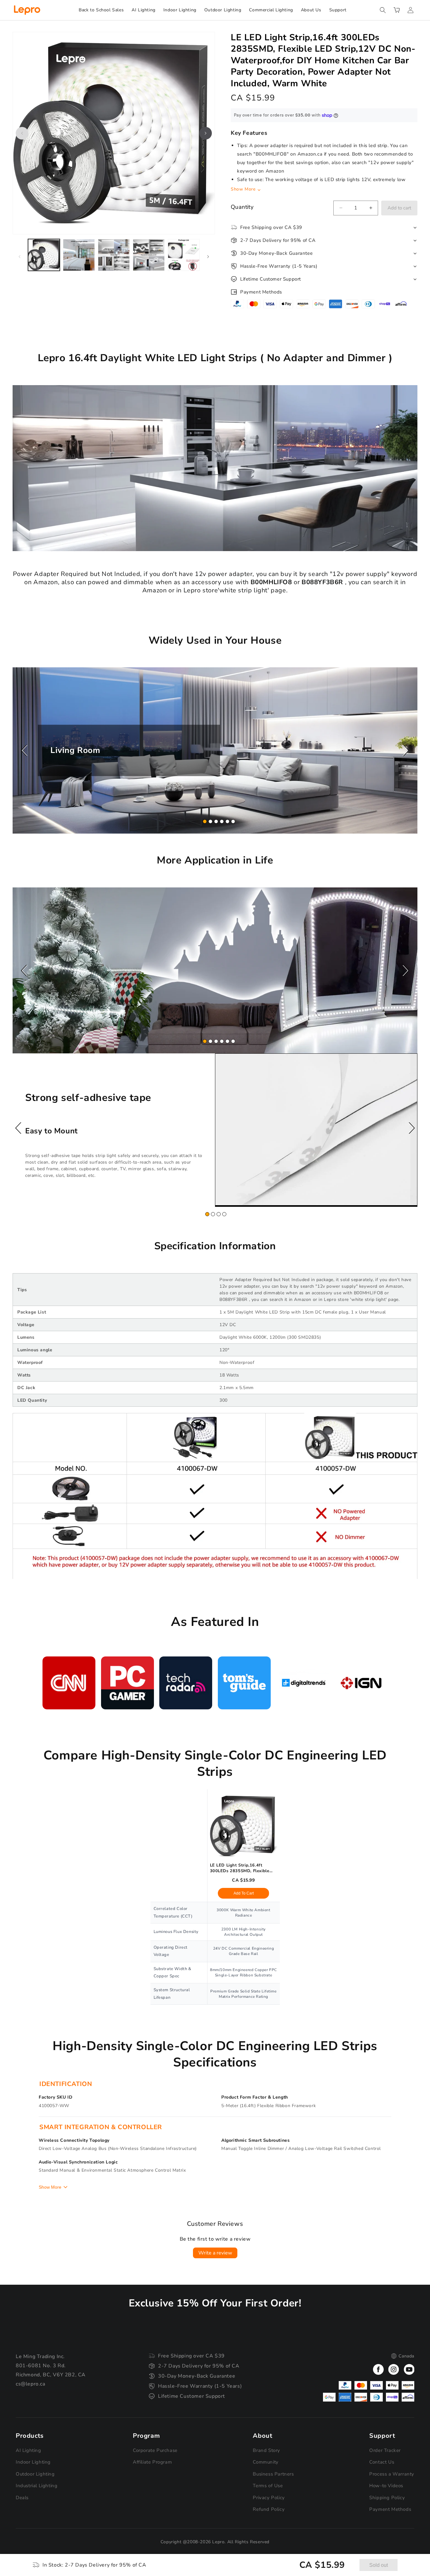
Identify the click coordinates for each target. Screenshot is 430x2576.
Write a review (215, 2253)
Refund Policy (269, 2509)
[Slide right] (206, 133)
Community (266, 2462)
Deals (22, 2498)
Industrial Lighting (37, 2486)
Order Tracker (385, 2450)
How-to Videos (386, 2486)
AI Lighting (28, 2450)
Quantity (242, 207)
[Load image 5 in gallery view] (184, 255)
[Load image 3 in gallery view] (114, 255)
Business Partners (273, 2474)
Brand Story (266, 2450)
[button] (383, 10)
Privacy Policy (269, 2498)
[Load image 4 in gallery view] (149, 255)
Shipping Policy (387, 2498)
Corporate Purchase (155, 2450)
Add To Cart (244, 1893)
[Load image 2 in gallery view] (79, 255)
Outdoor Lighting (35, 2474)
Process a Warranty (392, 2474)
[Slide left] (22, 133)
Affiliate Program (152, 2462)
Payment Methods (390, 2509)
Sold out (379, 2565)
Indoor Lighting (33, 2462)
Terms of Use (268, 2486)
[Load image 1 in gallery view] (44, 255)
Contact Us (382, 2462)
